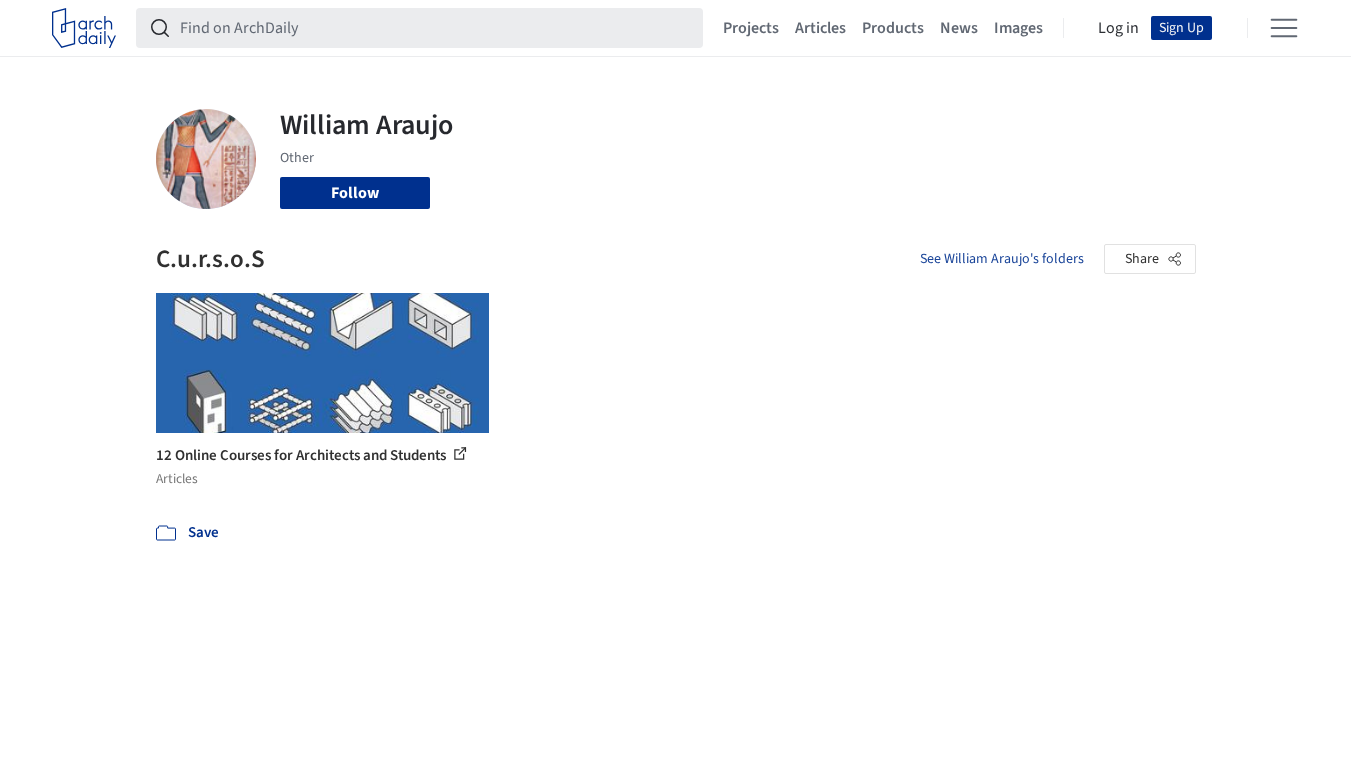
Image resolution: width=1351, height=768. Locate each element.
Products (893, 28)
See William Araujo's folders (1002, 259)
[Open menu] (1284, 28)
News (959, 28)
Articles (820, 28)
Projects (751, 28)
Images (1018, 28)
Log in (1118, 28)
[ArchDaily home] (84, 28)
